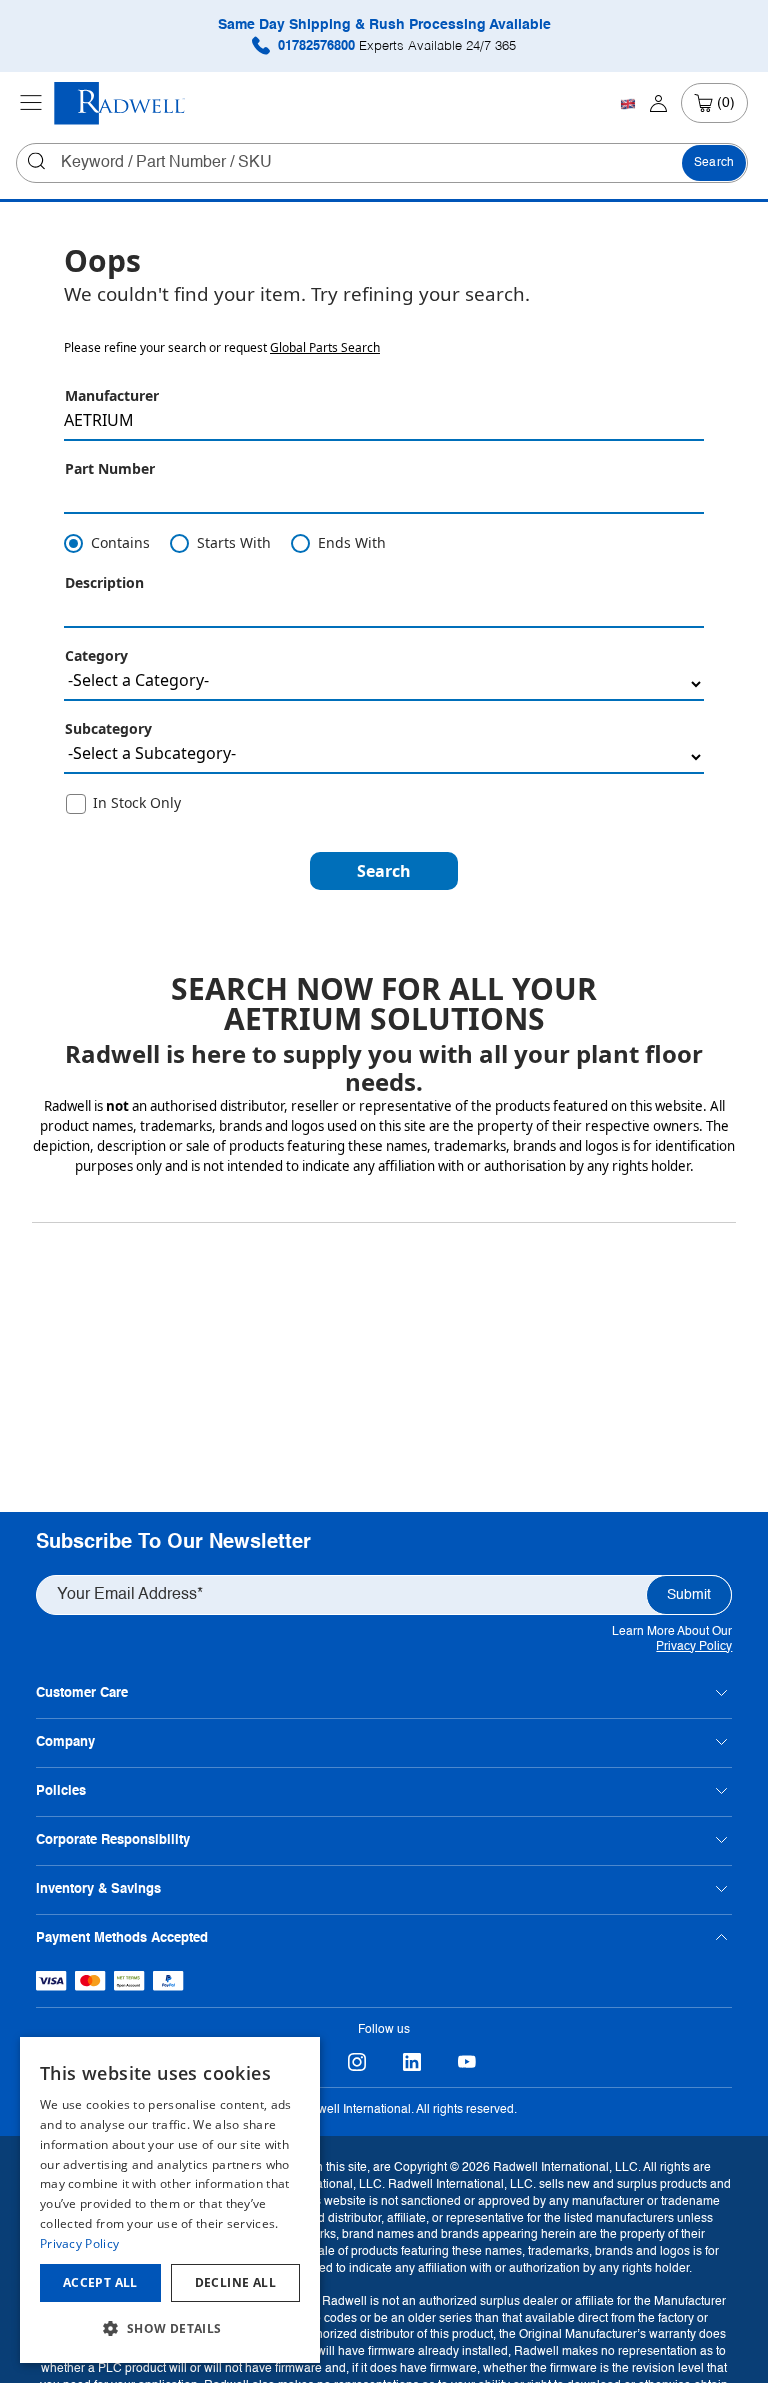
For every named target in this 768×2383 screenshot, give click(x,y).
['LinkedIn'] (411, 2061)
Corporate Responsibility (113, 1840)
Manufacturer (112, 395)
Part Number (110, 468)
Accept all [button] (100, 2282)
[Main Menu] (31, 103)
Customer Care (82, 1693)
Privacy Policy (694, 1647)
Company (65, 1742)
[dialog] (170, 2200)
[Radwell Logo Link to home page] (120, 103)
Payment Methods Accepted (122, 1938)
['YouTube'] (466, 2061)
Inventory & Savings (98, 1889)
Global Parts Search (325, 347)
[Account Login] (658, 103)
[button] (384, 871)
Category (96, 655)
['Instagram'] (356, 2061)
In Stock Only (137, 802)
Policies (61, 1791)
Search (714, 163)
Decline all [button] (235, 2282)
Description (104, 582)
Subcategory (108, 728)
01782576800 (395, 46)
